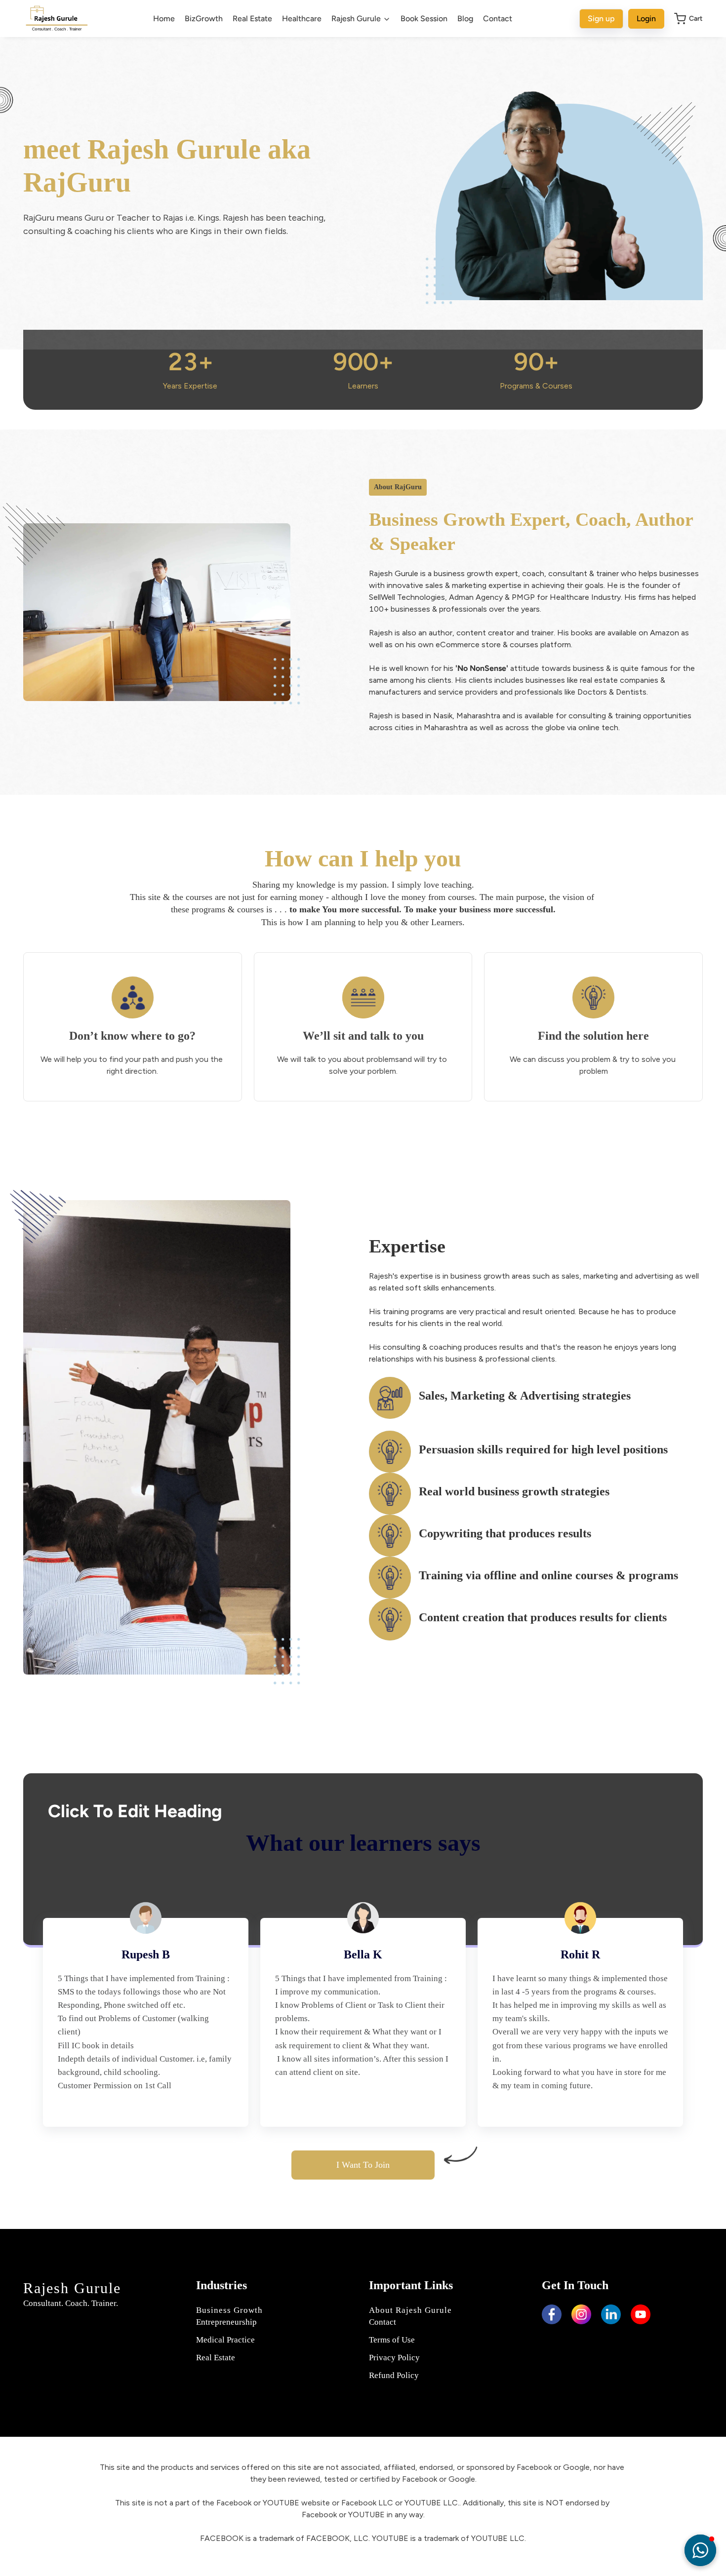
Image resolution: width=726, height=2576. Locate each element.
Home (164, 19)
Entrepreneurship (226, 2322)
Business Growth (229, 2310)
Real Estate (252, 19)
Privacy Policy (394, 2358)
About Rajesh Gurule (410, 2310)
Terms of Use (392, 2340)
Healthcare (302, 19)
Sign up (601, 19)
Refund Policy (394, 2375)
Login (646, 19)
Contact (498, 19)
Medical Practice (225, 2340)
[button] (700, 2550)
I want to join (363, 2165)
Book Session (424, 19)
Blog (465, 19)
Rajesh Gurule (72, 2288)
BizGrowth (204, 19)
